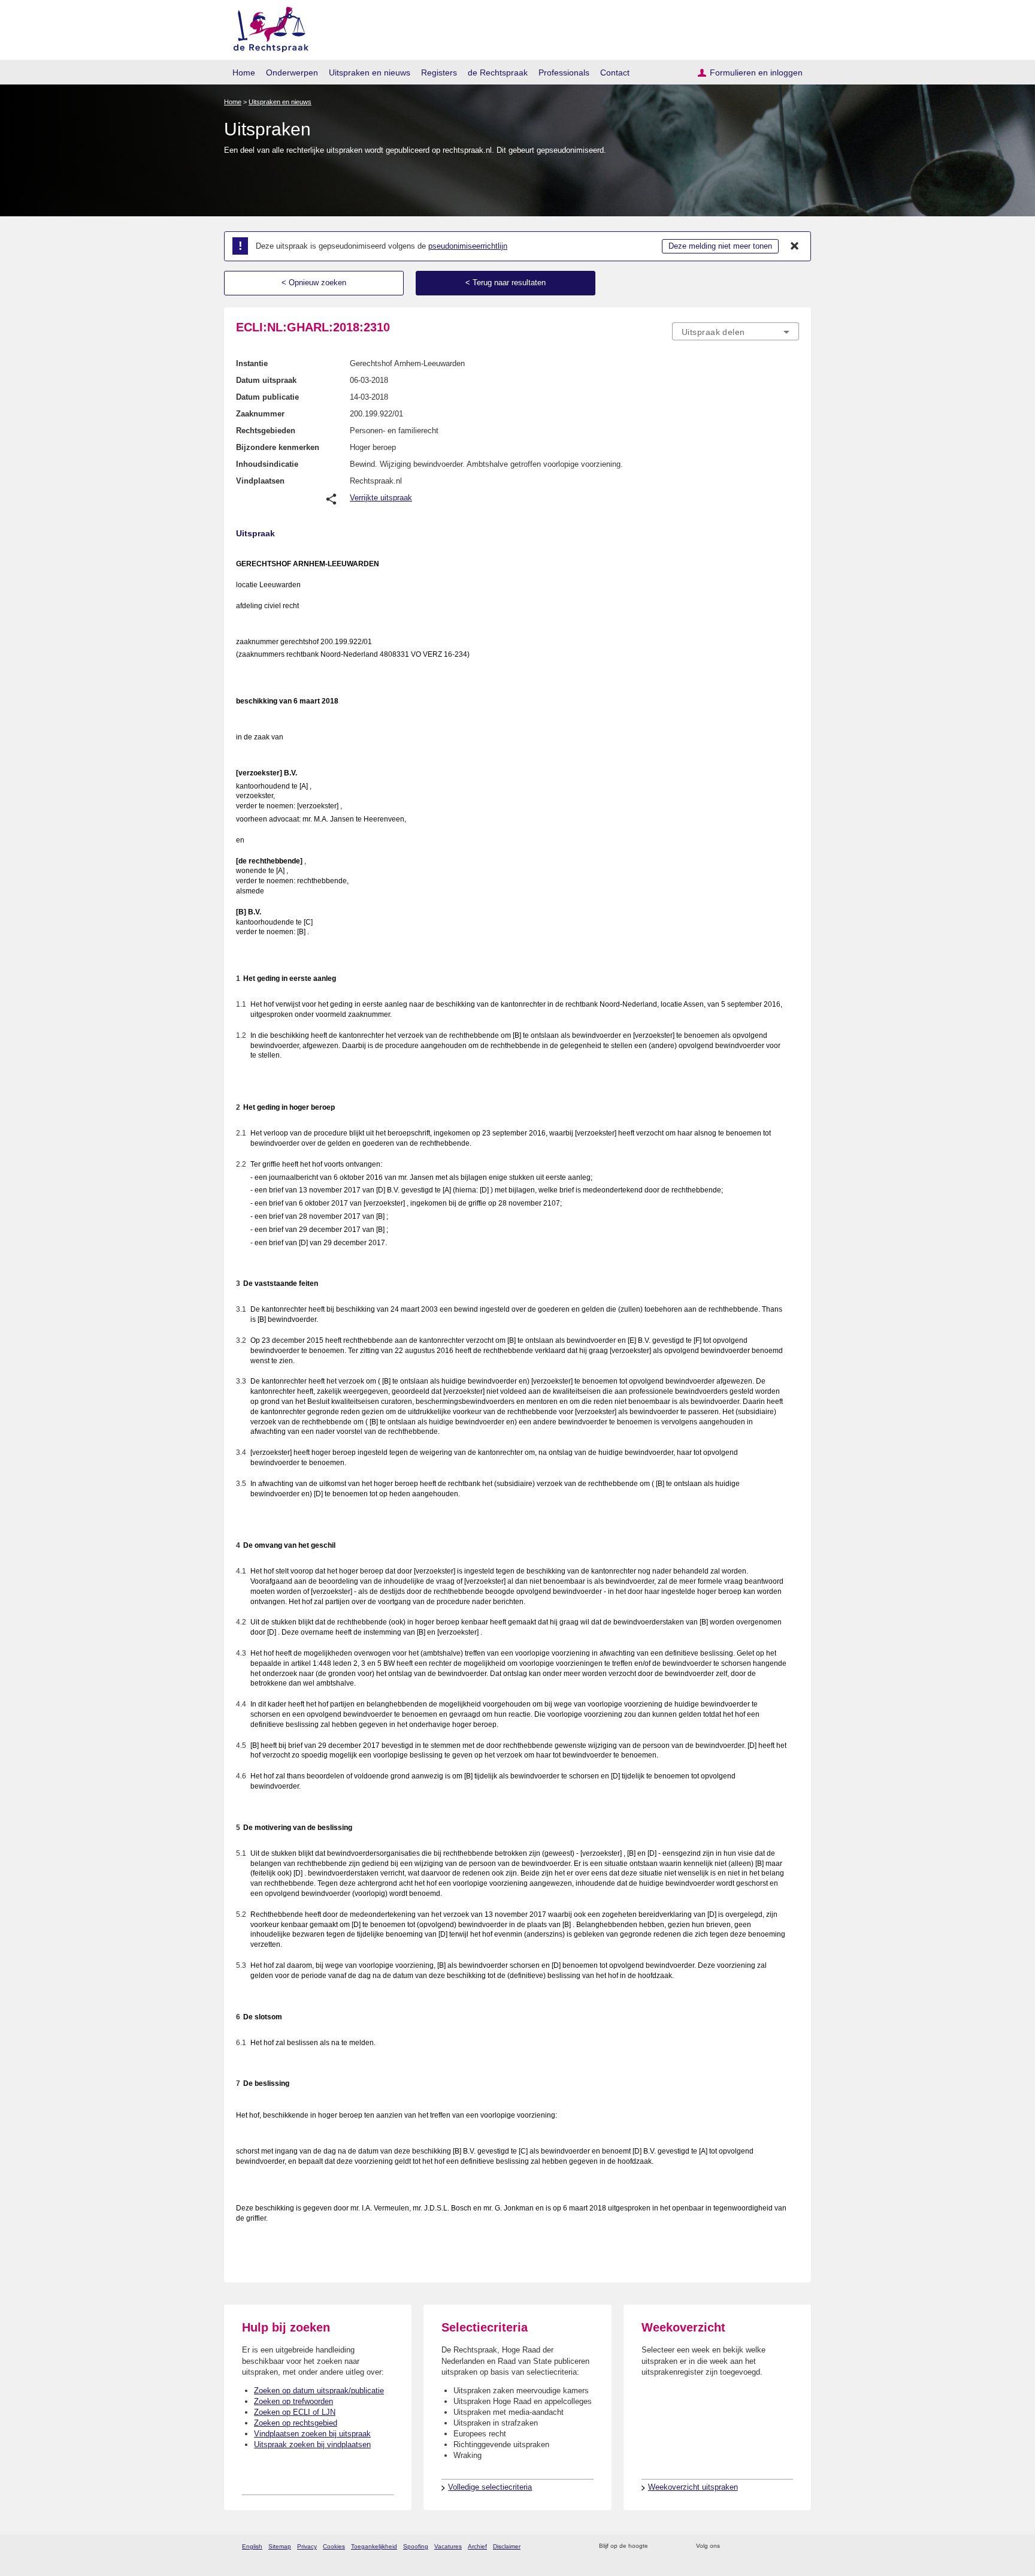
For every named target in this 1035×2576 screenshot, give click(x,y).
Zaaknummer (260, 414)
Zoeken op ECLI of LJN (295, 2412)
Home (244, 73)
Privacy (307, 2546)
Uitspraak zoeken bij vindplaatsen (312, 2444)
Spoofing (416, 2546)
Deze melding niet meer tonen (720, 246)
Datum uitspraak (266, 380)
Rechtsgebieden (266, 431)
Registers (439, 73)
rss (659, 2546)
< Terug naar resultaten (506, 283)
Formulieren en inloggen (756, 73)
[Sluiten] (795, 246)
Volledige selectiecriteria (490, 2487)
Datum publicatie (267, 397)
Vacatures (448, 2546)
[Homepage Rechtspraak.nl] (267, 27)
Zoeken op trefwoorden (293, 2401)
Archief (477, 2546)
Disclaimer (507, 2546)
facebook (746, 2546)
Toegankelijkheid (374, 2546)
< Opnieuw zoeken (314, 283)
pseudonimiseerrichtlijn (468, 246)
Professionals (564, 73)
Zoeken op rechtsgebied (296, 2423)
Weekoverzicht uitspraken (693, 2487)
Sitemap (280, 2546)
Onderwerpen (292, 73)
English (252, 2546)
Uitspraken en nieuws (370, 73)
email (675, 2546)
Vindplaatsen (260, 481)
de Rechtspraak (498, 73)
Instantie (252, 363)
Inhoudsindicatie (267, 464)
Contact (615, 73)
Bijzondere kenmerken (278, 447)
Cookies (334, 2546)
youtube (793, 2546)
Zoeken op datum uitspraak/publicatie (319, 2391)
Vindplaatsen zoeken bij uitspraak (312, 2434)
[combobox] (736, 331)
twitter (730, 2546)
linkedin (777, 2546)
